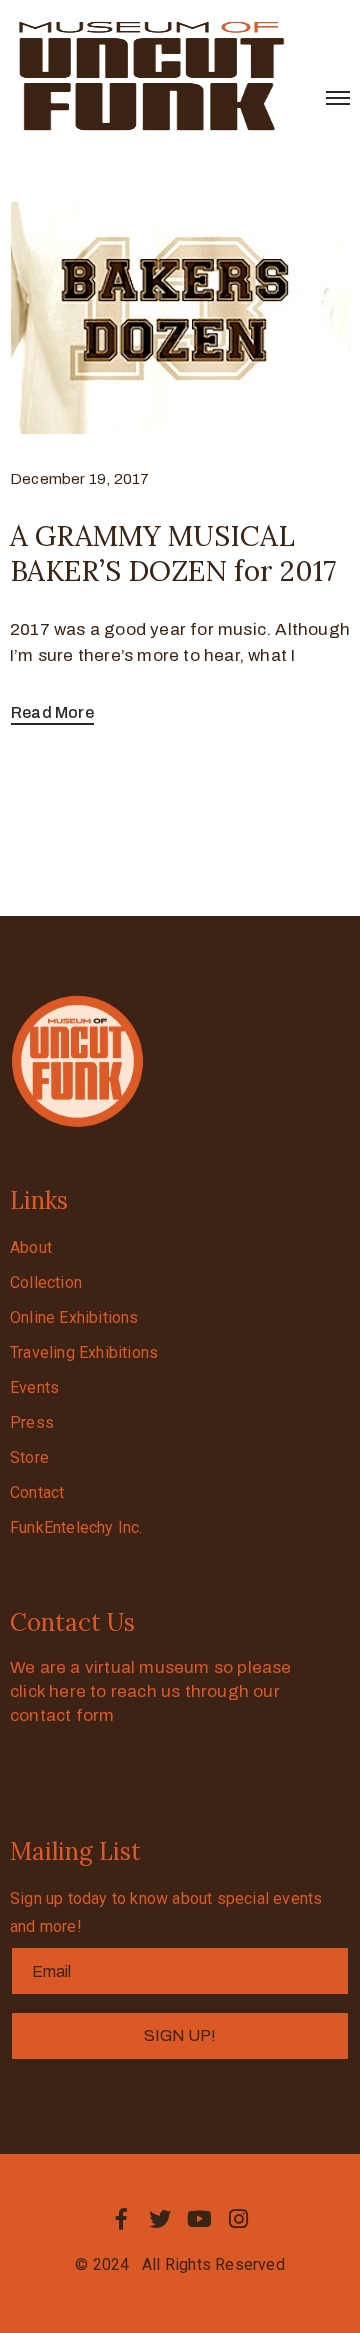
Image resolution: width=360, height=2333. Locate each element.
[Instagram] (239, 2219)
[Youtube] (200, 2219)
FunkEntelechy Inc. (76, 1527)
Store (29, 1457)
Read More (52, 712)
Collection (46, 1282)
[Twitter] (160, 2219)
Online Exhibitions (74, 1317)
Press (32, 1422)
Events (34, 1387)
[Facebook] (121, 2219)
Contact (37, 1492)
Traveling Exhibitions (84, 1352)
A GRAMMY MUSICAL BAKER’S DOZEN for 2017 (173, 553)
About (31, 1247)
